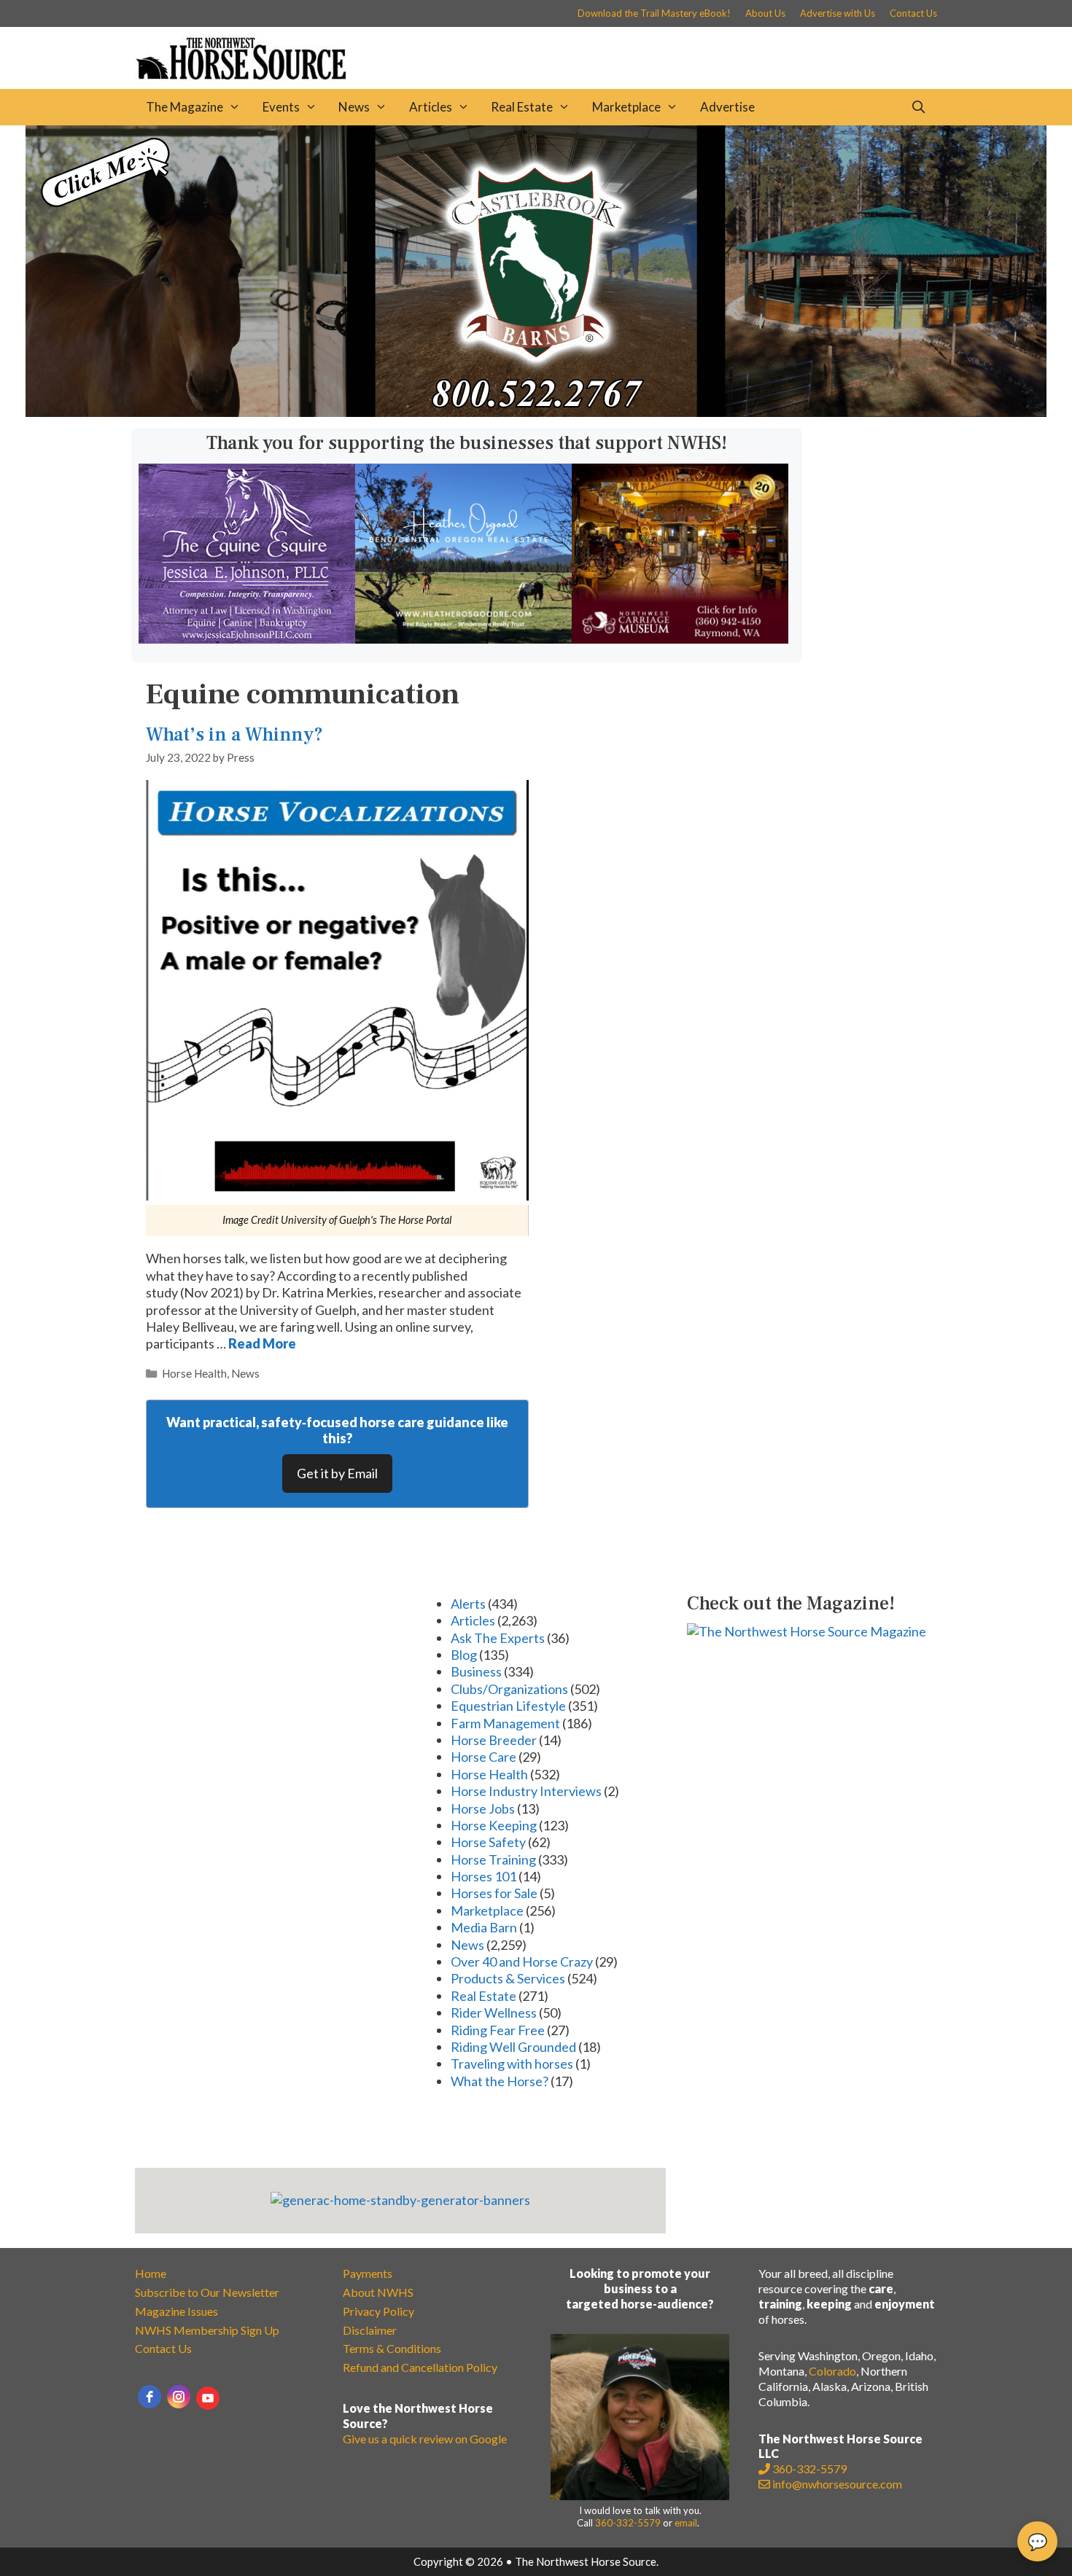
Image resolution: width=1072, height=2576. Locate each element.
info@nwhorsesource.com (837, 2484)
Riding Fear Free (498, 2030)
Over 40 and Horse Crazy (522, 1962)
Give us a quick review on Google (425, 2439)
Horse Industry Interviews (526, 1791)
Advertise (727, 107)
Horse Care (483, 1757)
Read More (262, 1343)
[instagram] (179, 2397)
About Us (765, 13)
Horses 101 (483, 1876)
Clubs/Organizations (509, 1689)
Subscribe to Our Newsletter (207, 2292)
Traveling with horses (512, 2064)
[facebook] (149, 2397)
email (686, 2523)
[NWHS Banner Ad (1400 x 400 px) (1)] (536, 412)
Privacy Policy (378, 2311)
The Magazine (185, 107)
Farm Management (505, 1723)
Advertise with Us (838, 13)
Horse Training (493, 1859)
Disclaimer (370, 2330)
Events (281, 107)
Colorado (832, 2371)
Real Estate (522, 107)
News (354, 107)
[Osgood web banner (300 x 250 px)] (463, 639)
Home (151, 2273)
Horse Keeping (494, 1825)
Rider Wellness (494, 2013)
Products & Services (508, 1978)
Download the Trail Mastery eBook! (654, 13)
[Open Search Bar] (918, 107)
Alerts (468, 1604)
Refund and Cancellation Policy (420, 2367)
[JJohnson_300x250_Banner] (247, 639)
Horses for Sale (494, 1893)
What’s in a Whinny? (237, 735)
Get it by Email (337, 1473)
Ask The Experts (498, 1638)
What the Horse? (500, 2081)
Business (476, 1671)
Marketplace (626, 107)
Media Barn (484, 1927)
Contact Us (913, 13)
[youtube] (208, 2398)
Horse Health (194, 1373)
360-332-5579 (628, 2523)
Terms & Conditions (392, 2348)
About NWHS (378, 2292)
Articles (431, 107)
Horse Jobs (483, 1808)
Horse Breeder (494, 1740)
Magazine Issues (176, 2311)
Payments (368, 2273)
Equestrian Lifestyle (508, 1706)
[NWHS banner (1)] (680, 639)
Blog (464, 1655)
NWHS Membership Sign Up (207, 2330)
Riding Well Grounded (513, 2047)
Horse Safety (488, 1842)
